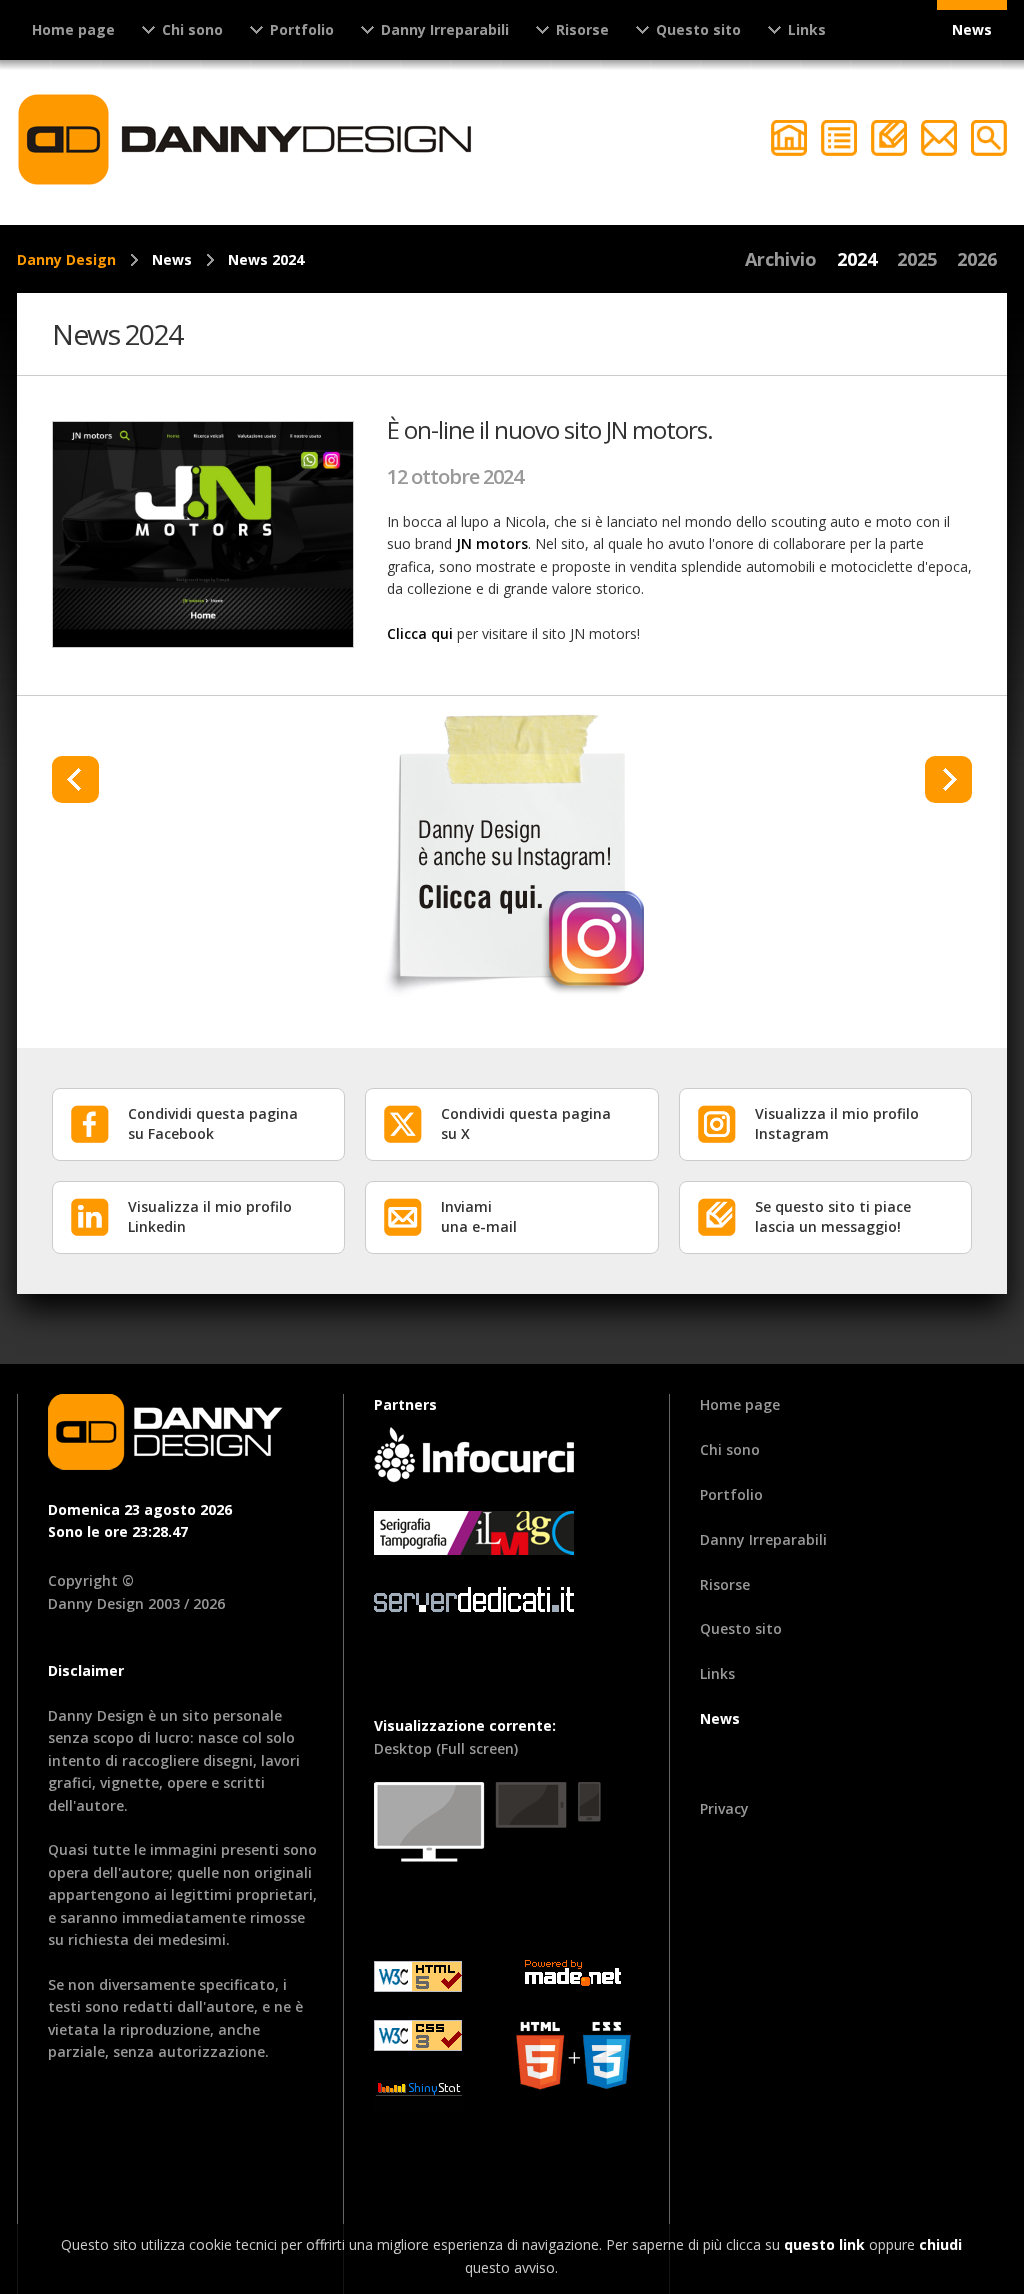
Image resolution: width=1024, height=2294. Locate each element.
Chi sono (730, 1449)
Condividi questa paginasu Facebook (213, 1123)
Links (717, 1673)
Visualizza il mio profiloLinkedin (210, 1216)
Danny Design (66, 259)
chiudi (940, 2244)
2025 (917, 259)
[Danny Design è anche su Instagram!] (512, 853)
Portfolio (731, 1494)
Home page (73, 29)
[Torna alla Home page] (247, 140)
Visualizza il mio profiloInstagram (837, 1123)
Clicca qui (420, 633)
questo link (824, 2244)
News (972, 29)
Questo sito (741, 1628)
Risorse (725, 1584)
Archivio (781, 259)
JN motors (492, 543)
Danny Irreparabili (763, 1539)
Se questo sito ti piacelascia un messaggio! (833, 1216)
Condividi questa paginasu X (526, 1123)
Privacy (724, 1808)
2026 (977, 259)
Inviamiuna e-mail (479, 1216)
